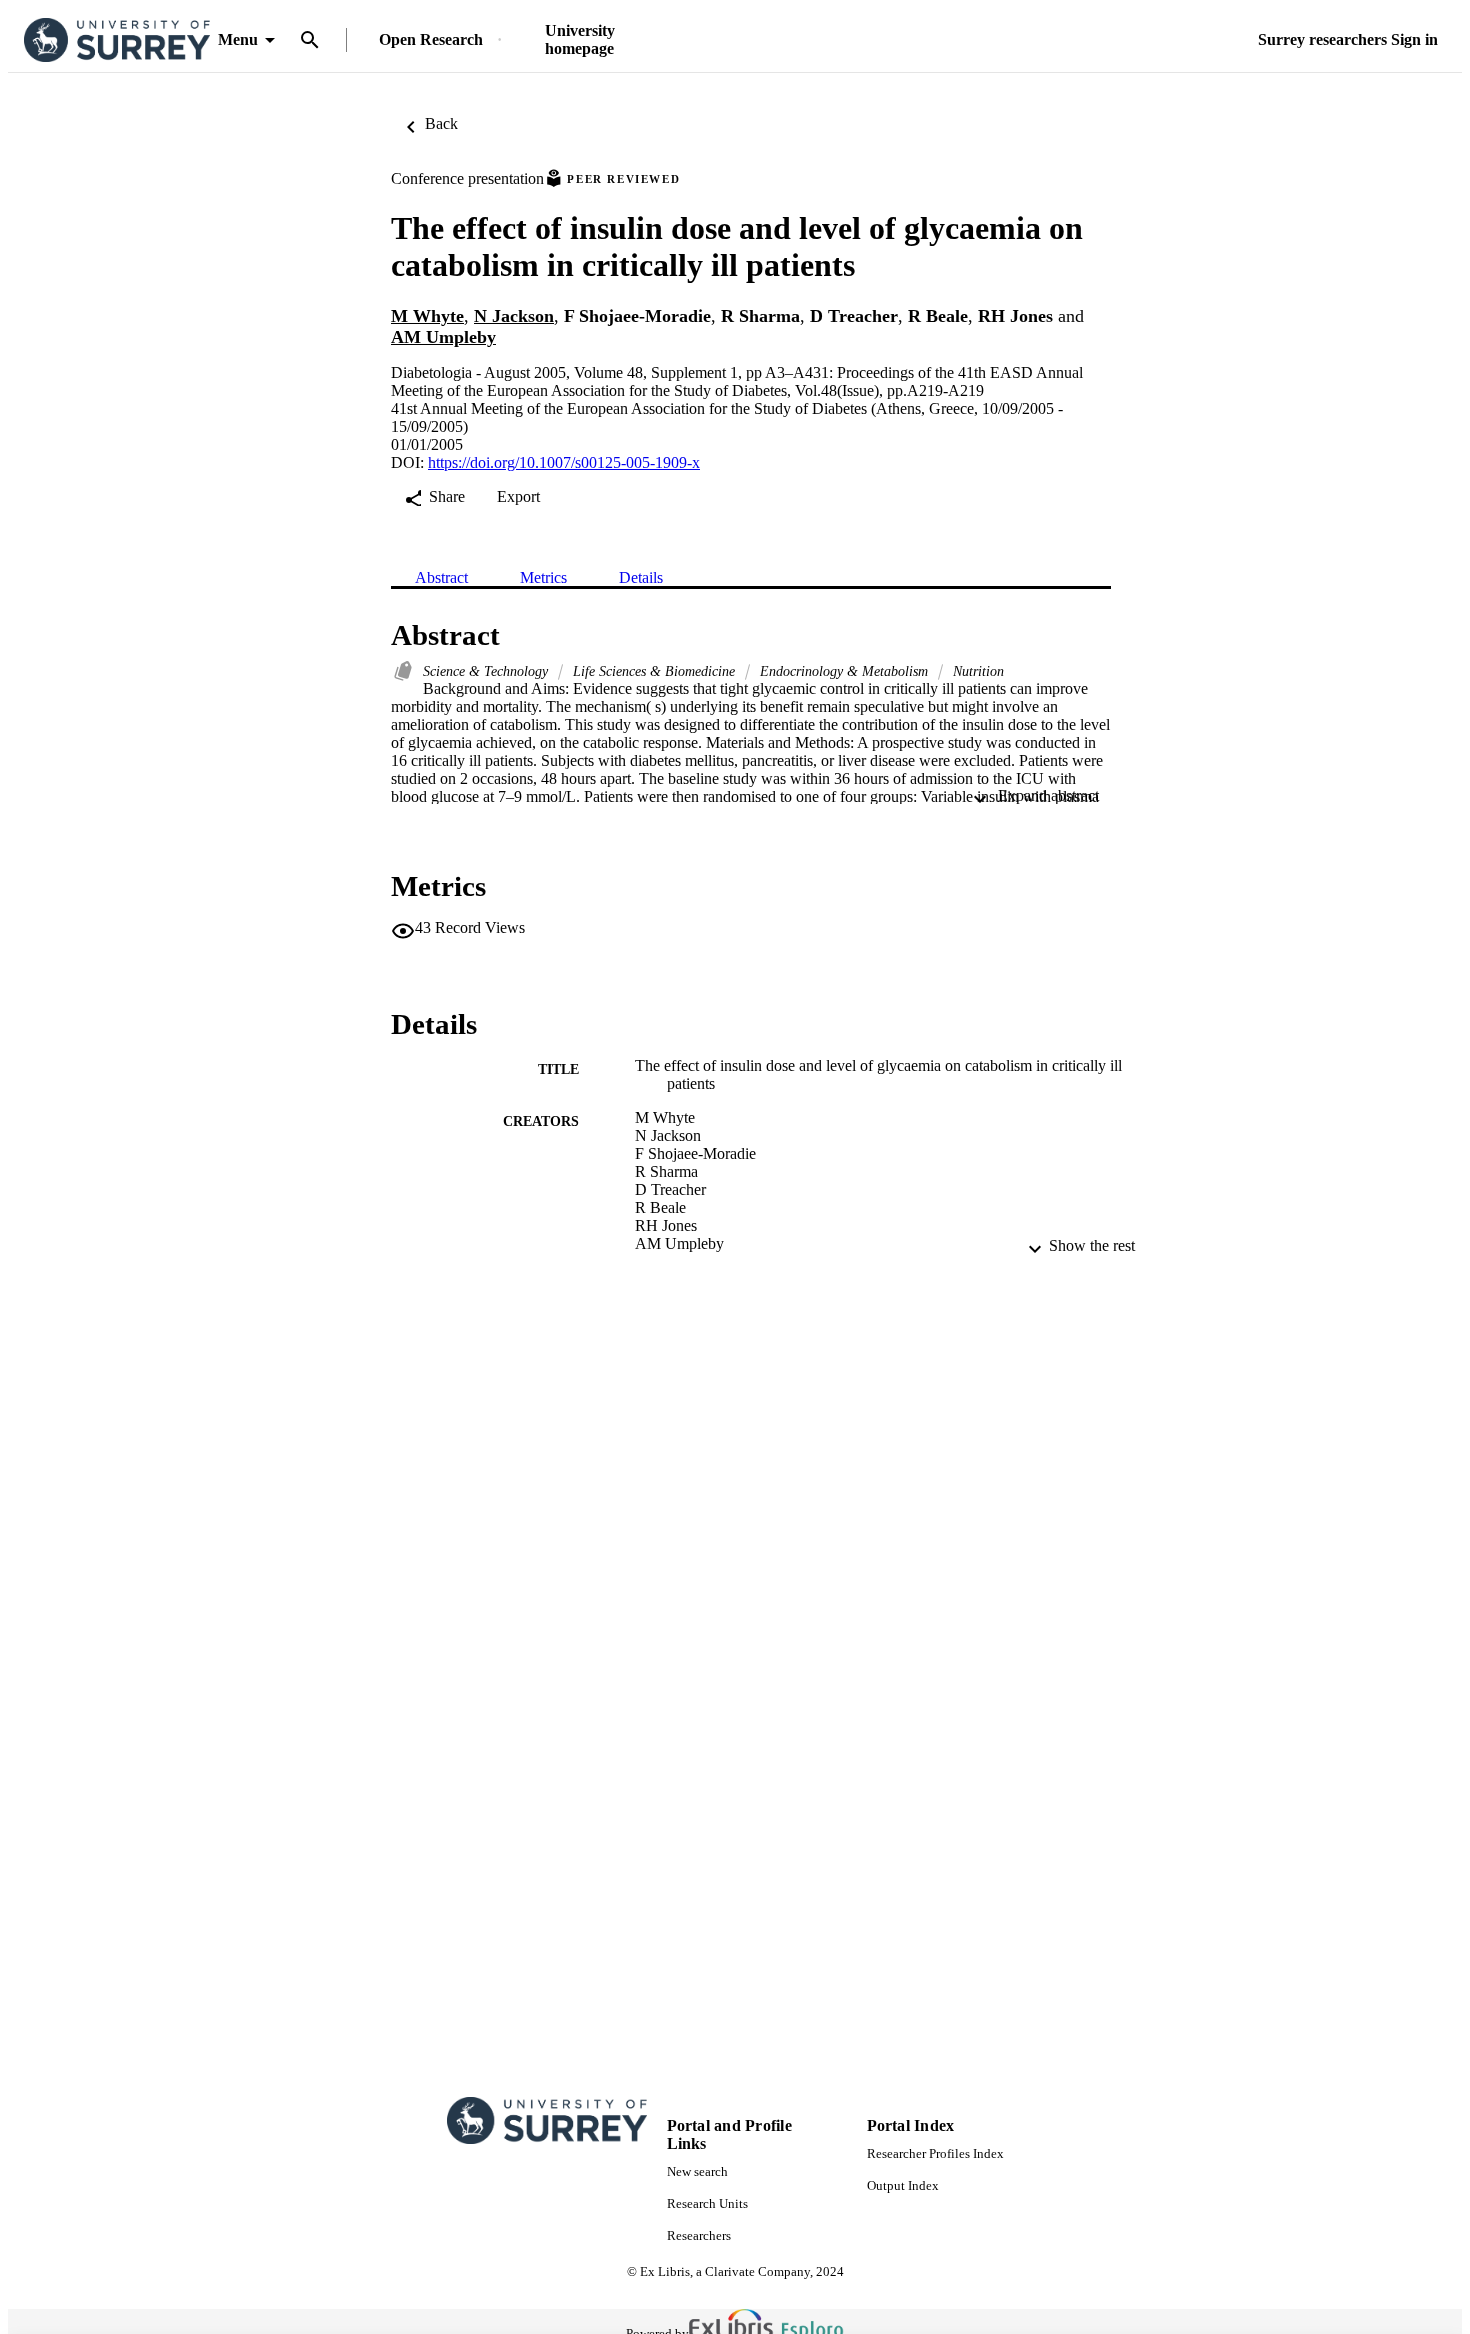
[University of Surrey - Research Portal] (117, 40)
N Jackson (514, 316)
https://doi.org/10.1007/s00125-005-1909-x (564, 462)
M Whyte (427, 316)
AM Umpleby (443, 337)
